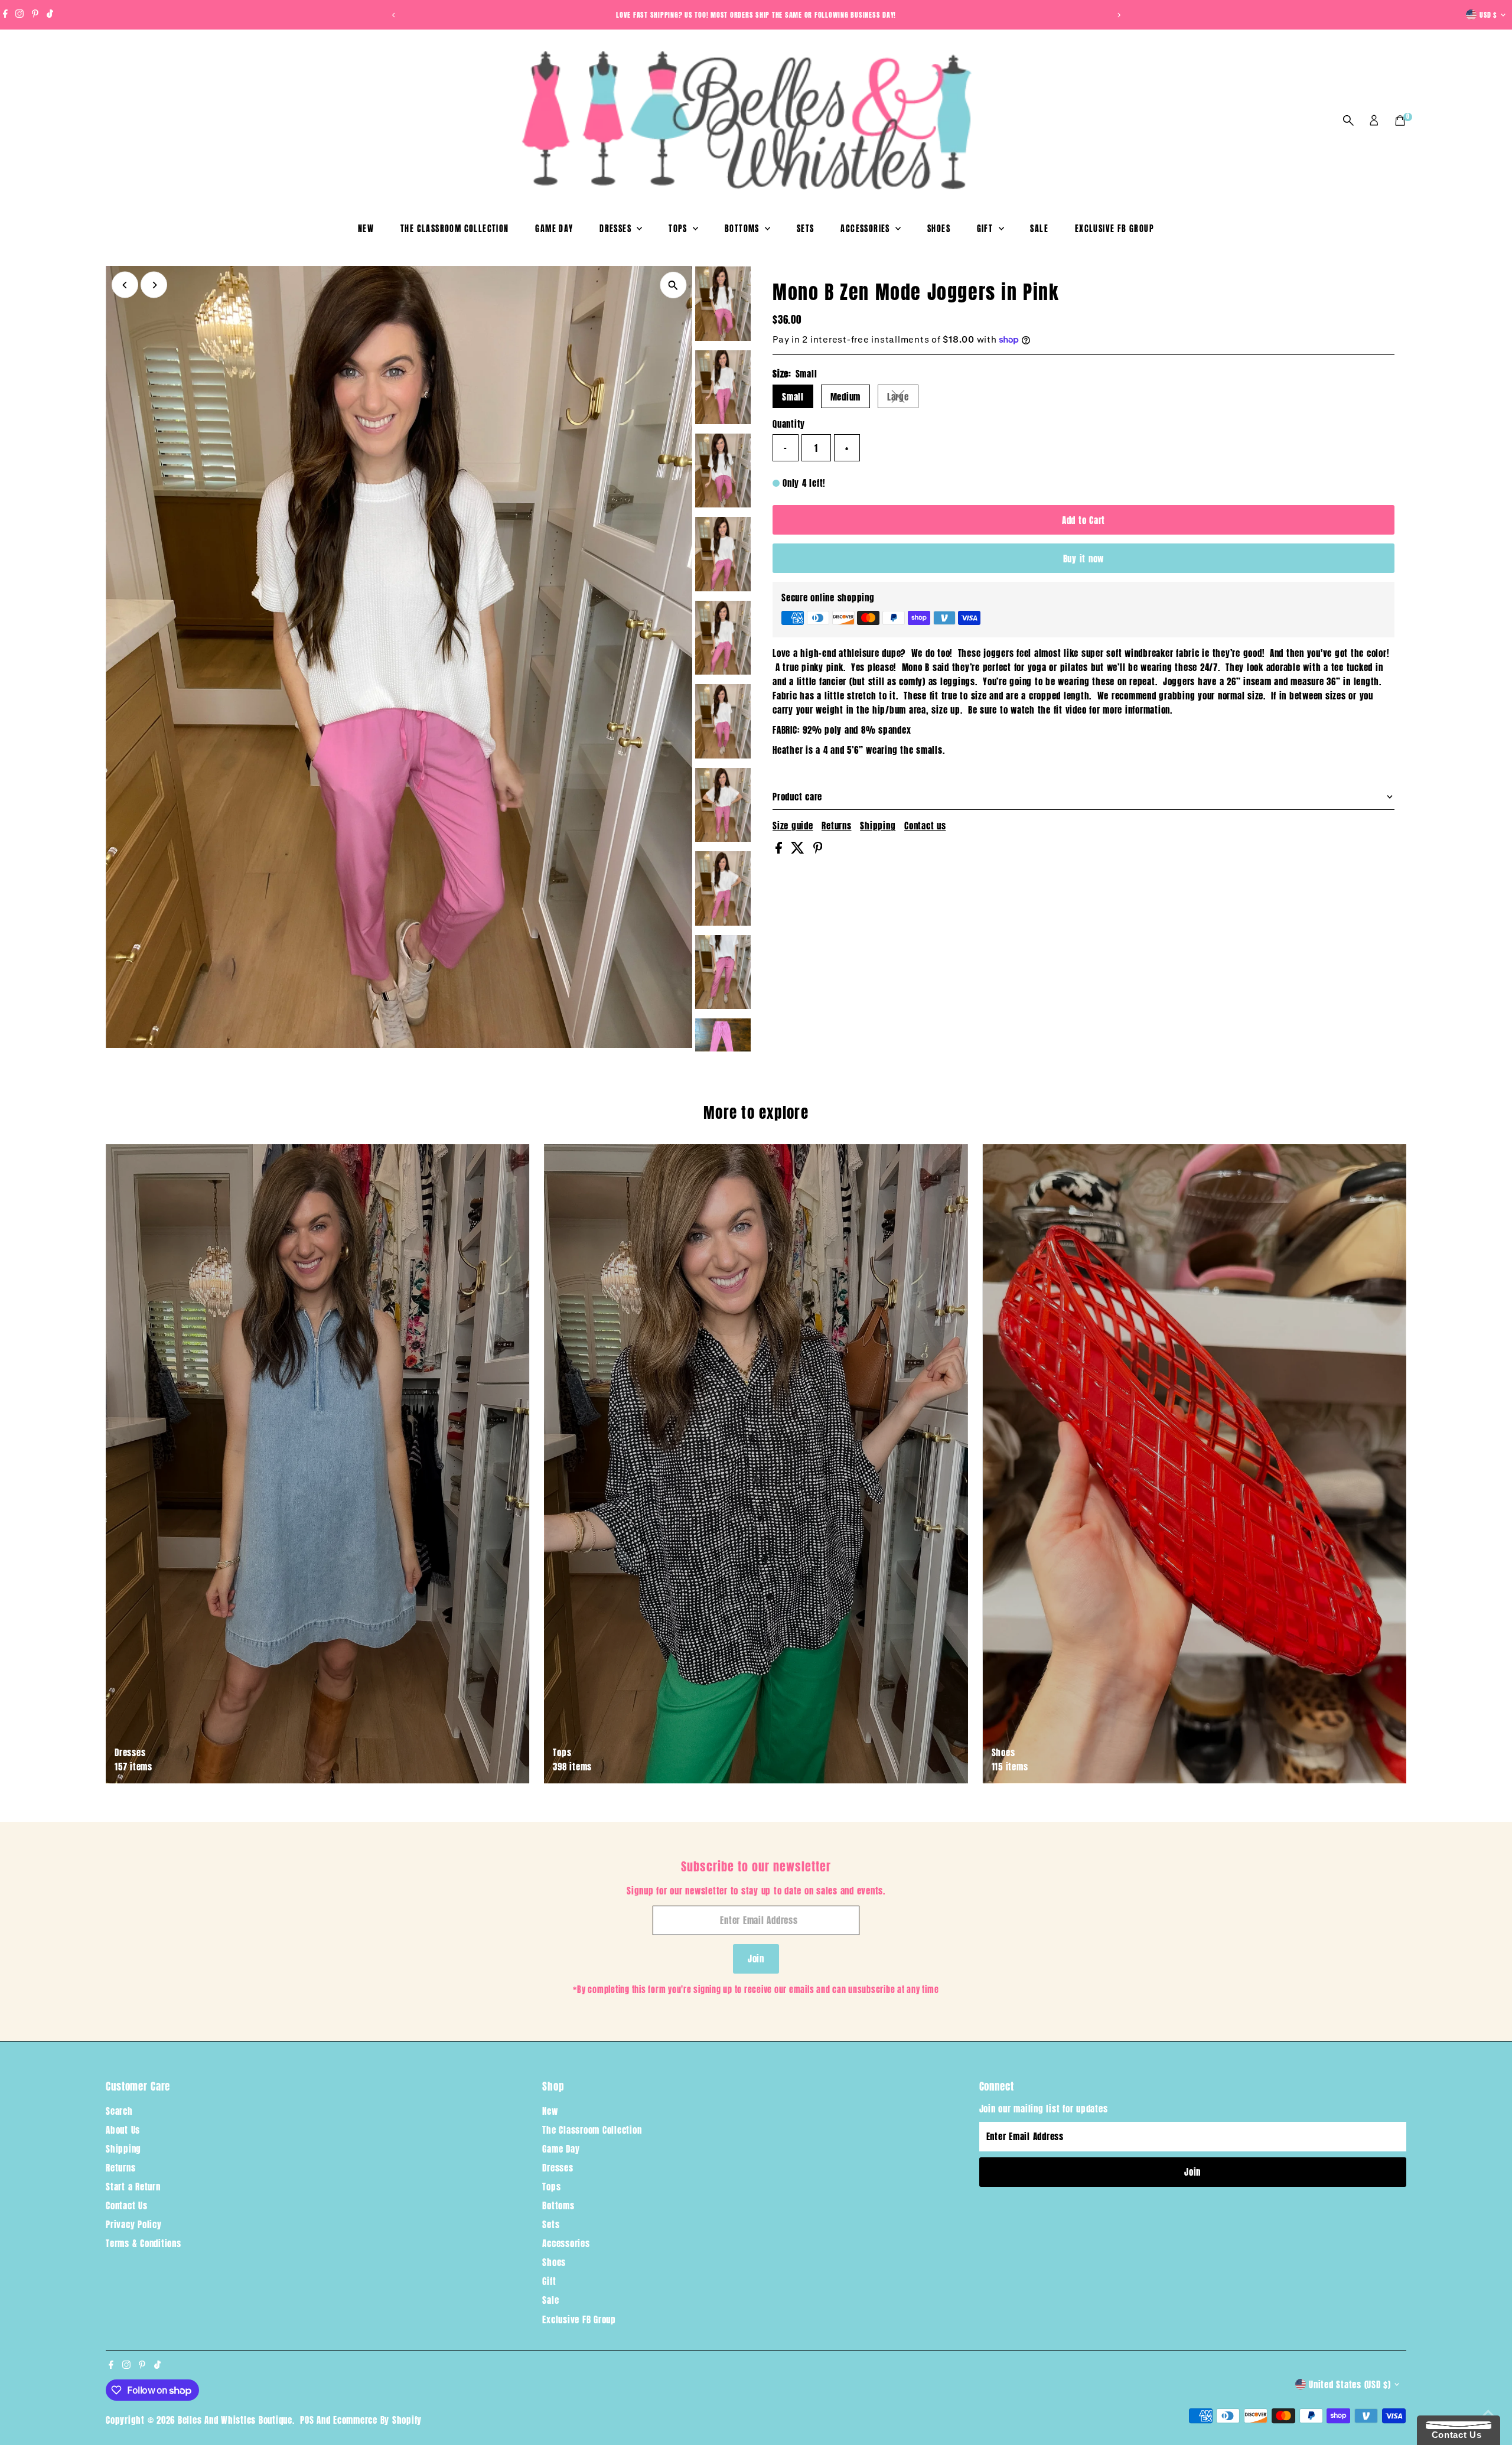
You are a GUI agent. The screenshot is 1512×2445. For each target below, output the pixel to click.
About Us (123, 2130)
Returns (836, 826)
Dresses (617, 229)
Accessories (866, 229)
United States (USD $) (1350, 2384)
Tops (679, 229)
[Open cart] (1400, 121)
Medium (846, 397)
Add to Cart (1084, 520)
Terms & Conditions (144, 2243)
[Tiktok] (50, 15)
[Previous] (394, 15)
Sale (1039, 229)
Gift (986, 229)
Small (793, 397)
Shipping (878, 826)
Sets (806, 229)
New (366, 229)
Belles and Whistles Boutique (235, 2420)
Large (903, 399)
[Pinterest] (35, 15)
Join (756, 1959)
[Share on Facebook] (780, 850)
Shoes (939, 229)
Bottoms (743, 229)
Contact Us (127, 2205)
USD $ (1488, 15)
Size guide (793, 826)
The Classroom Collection (455, 229)
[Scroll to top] (1488, 2413)
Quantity (789, 424)
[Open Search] (1348, 121)
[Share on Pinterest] (818, 850)
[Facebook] (5, 15)
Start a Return (133, 2187)
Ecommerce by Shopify (377, 2420)
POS (307, 2420)
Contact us (925, 826)
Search (119, 2111)
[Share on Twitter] (799, 850)
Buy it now (1084, 559)
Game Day (554, 229)
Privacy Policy (134, 2224)
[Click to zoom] (673, 285)
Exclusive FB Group (1115, 229)
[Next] (1118, 15)
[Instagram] (19, 15)
